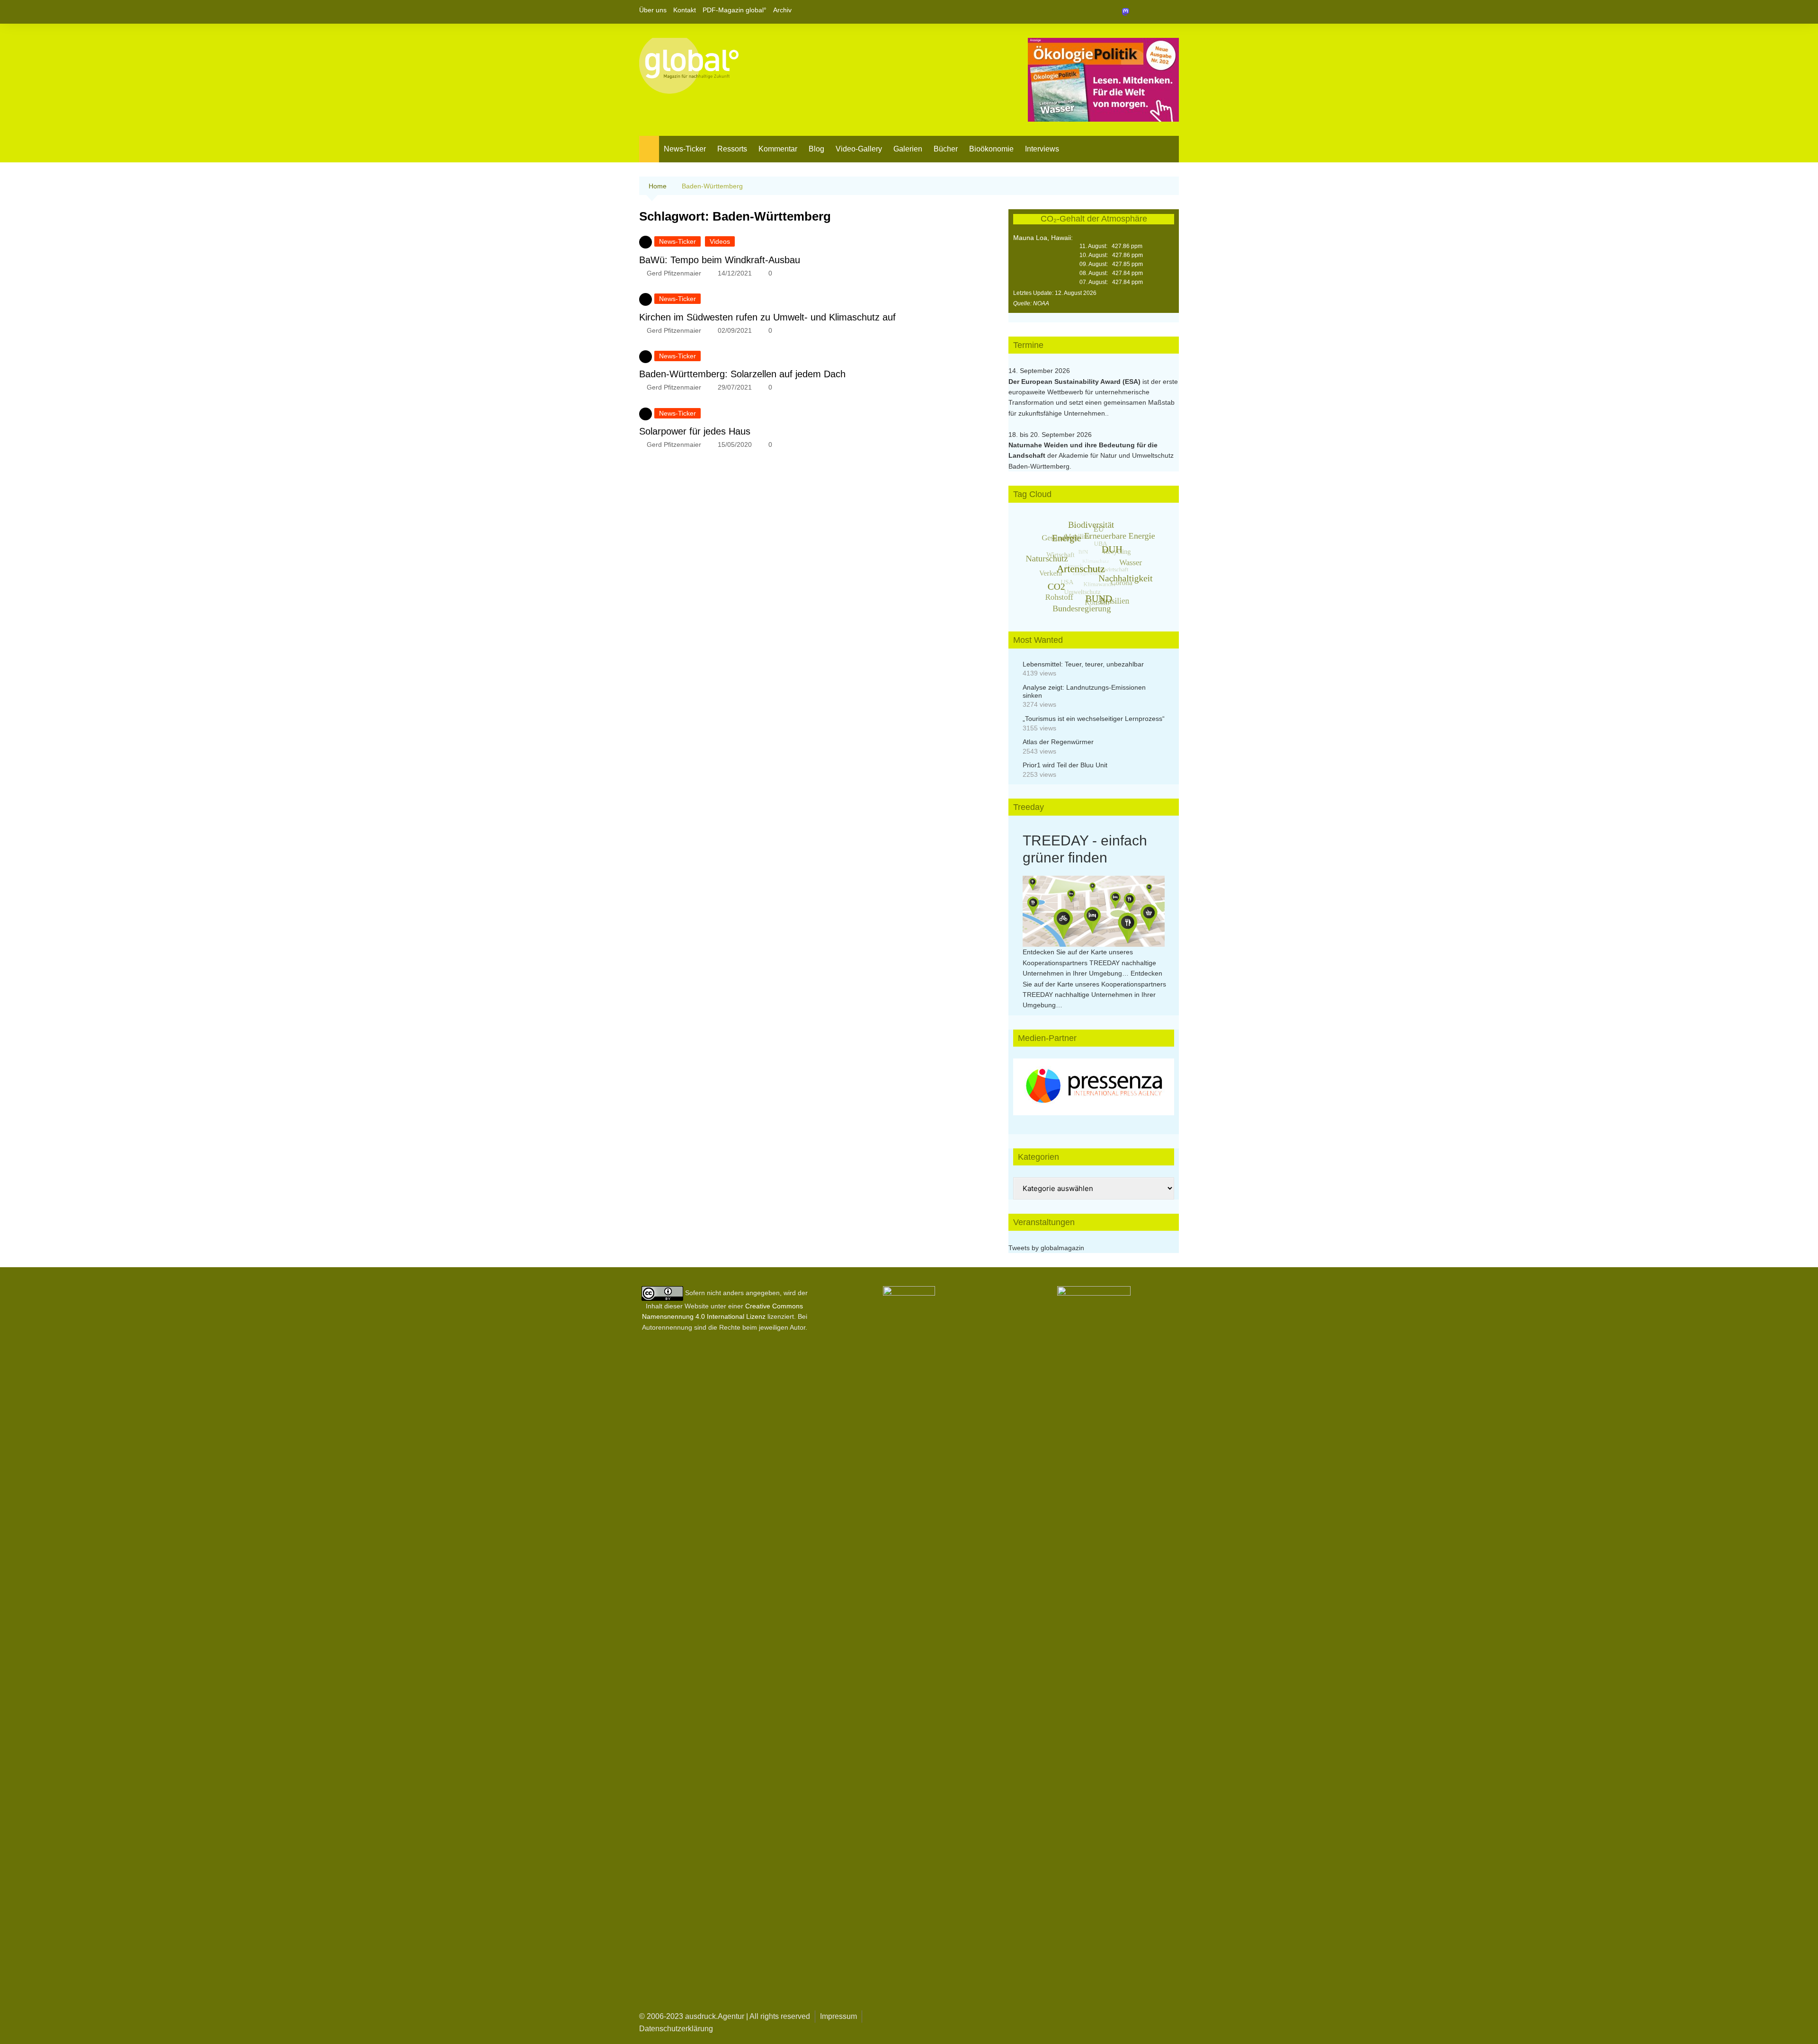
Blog (816, 149)
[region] (1094, 1087)
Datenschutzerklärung (676, 2029)
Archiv (782, 10)
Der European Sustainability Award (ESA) (1075, 382)
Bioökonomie (991, 149)
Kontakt (685, 10)
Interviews (1042, 149)
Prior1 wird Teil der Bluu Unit (1065, 765)
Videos (720, 241)
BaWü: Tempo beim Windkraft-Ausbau (720, 260)
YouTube (1172, 12)
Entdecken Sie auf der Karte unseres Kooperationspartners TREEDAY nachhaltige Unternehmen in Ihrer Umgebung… (1089, 963)
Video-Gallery (859, 149)
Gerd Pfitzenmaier (674, 273)
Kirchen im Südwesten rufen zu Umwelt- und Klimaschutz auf (767, 317)
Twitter (1156, 12)
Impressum (838, 2016)
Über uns (653, 10)
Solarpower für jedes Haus (695, 431)
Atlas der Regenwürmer (1058, 742)
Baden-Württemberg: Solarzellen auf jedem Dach (742, 374)
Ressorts (732, 149)
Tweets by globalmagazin (1046, 1248)
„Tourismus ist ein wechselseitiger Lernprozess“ (1094, 719)
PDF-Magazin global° (735, 10)
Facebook (1140, 12)
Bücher (946, 149)
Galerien (908, 149)
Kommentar (778, 149)
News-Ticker (685, 149)
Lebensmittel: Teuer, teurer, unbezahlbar (1083, 664)
